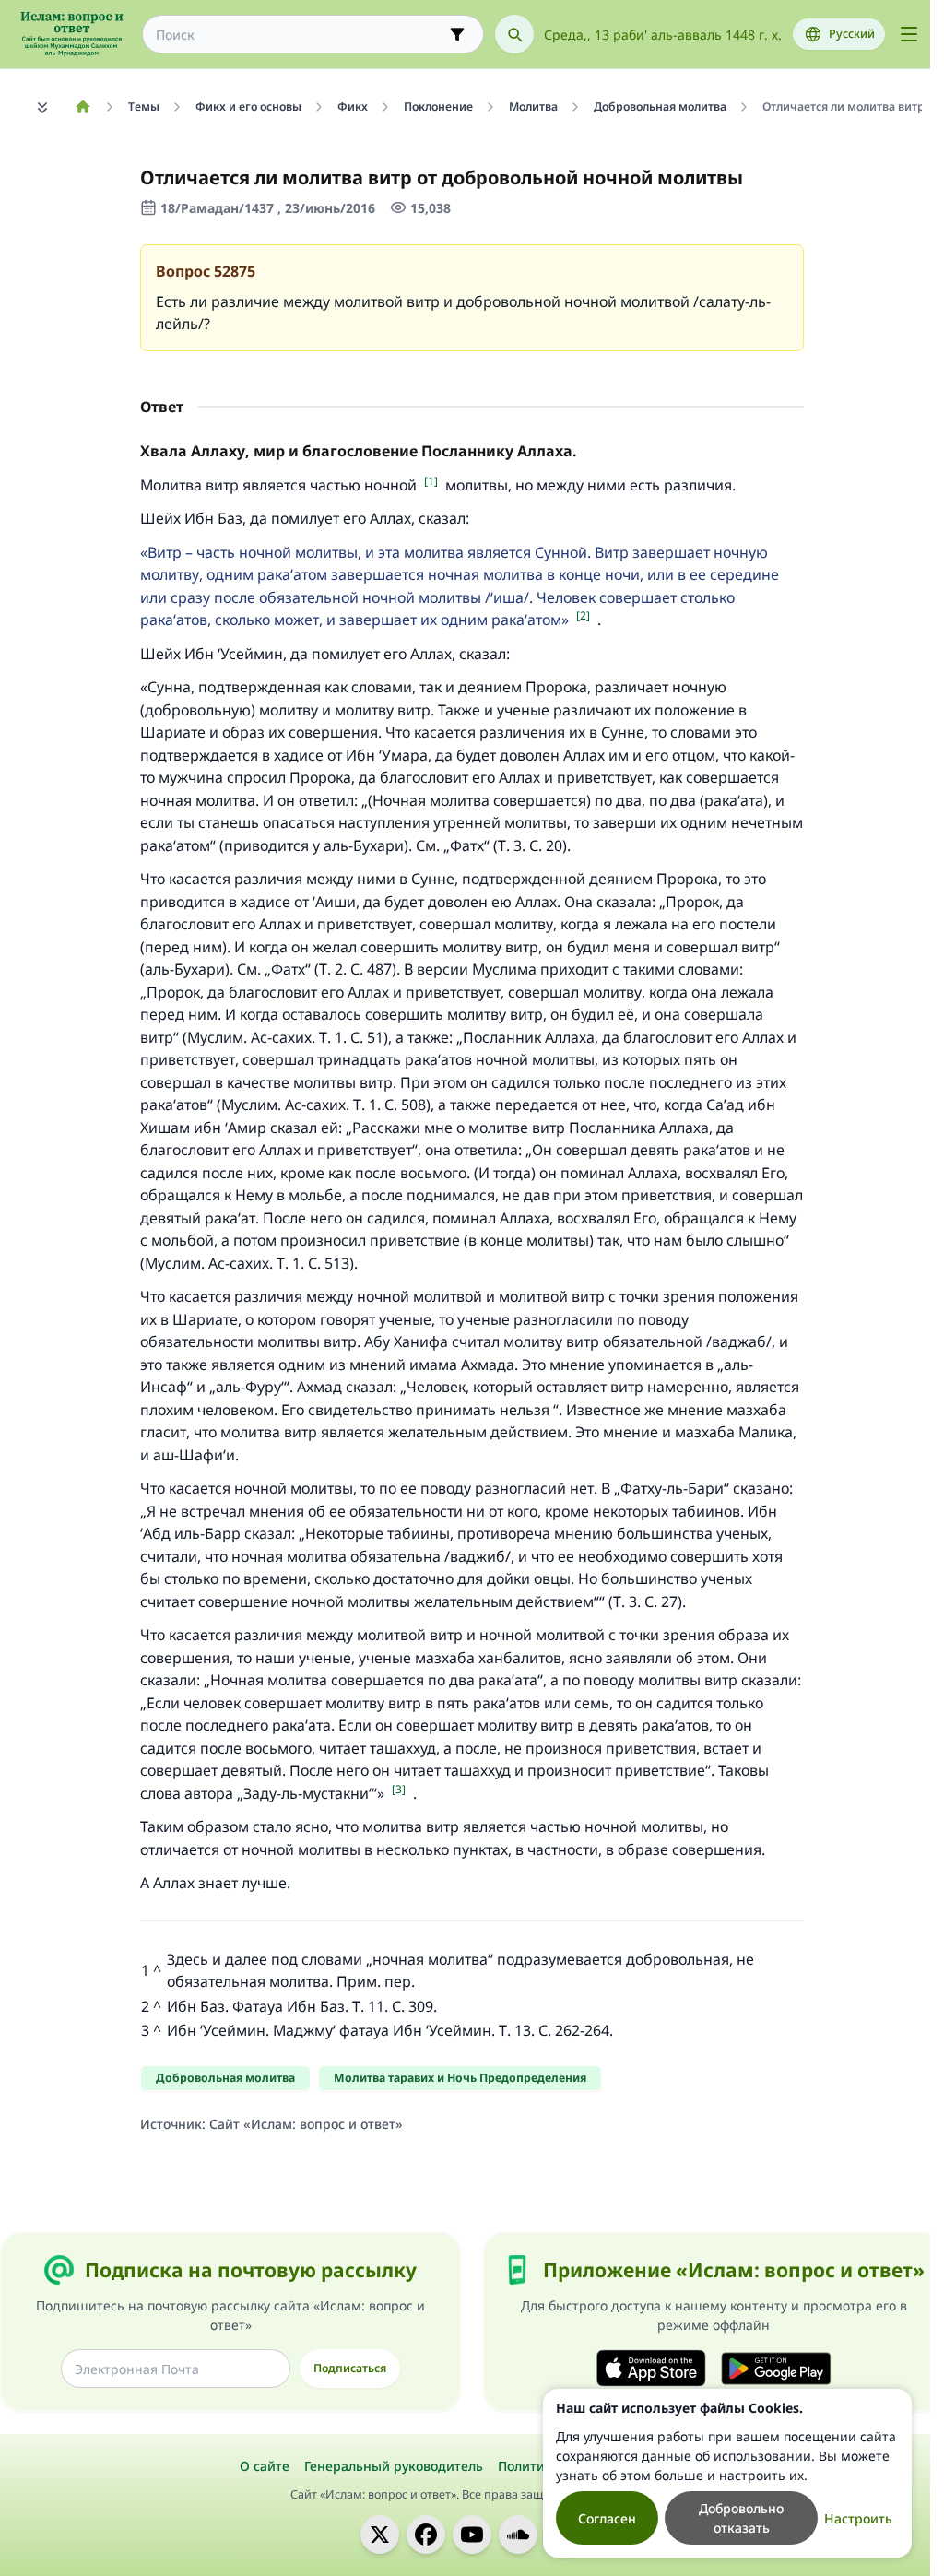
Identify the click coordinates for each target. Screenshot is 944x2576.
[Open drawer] (909, 34)
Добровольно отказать (741, 2518)
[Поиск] (514, 34)
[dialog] (727, 2473)
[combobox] (300, 35)
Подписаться (350, 2368)
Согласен (607, 2518)
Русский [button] (852, 34)
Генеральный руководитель (394, 2466)
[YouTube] (472, 2535)
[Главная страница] (83, 107)
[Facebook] (426, 2535)
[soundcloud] (518, 2535)
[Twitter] (380, 2535)
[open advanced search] (457, 34)
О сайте (265, 2466)
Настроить (858, 2518)
